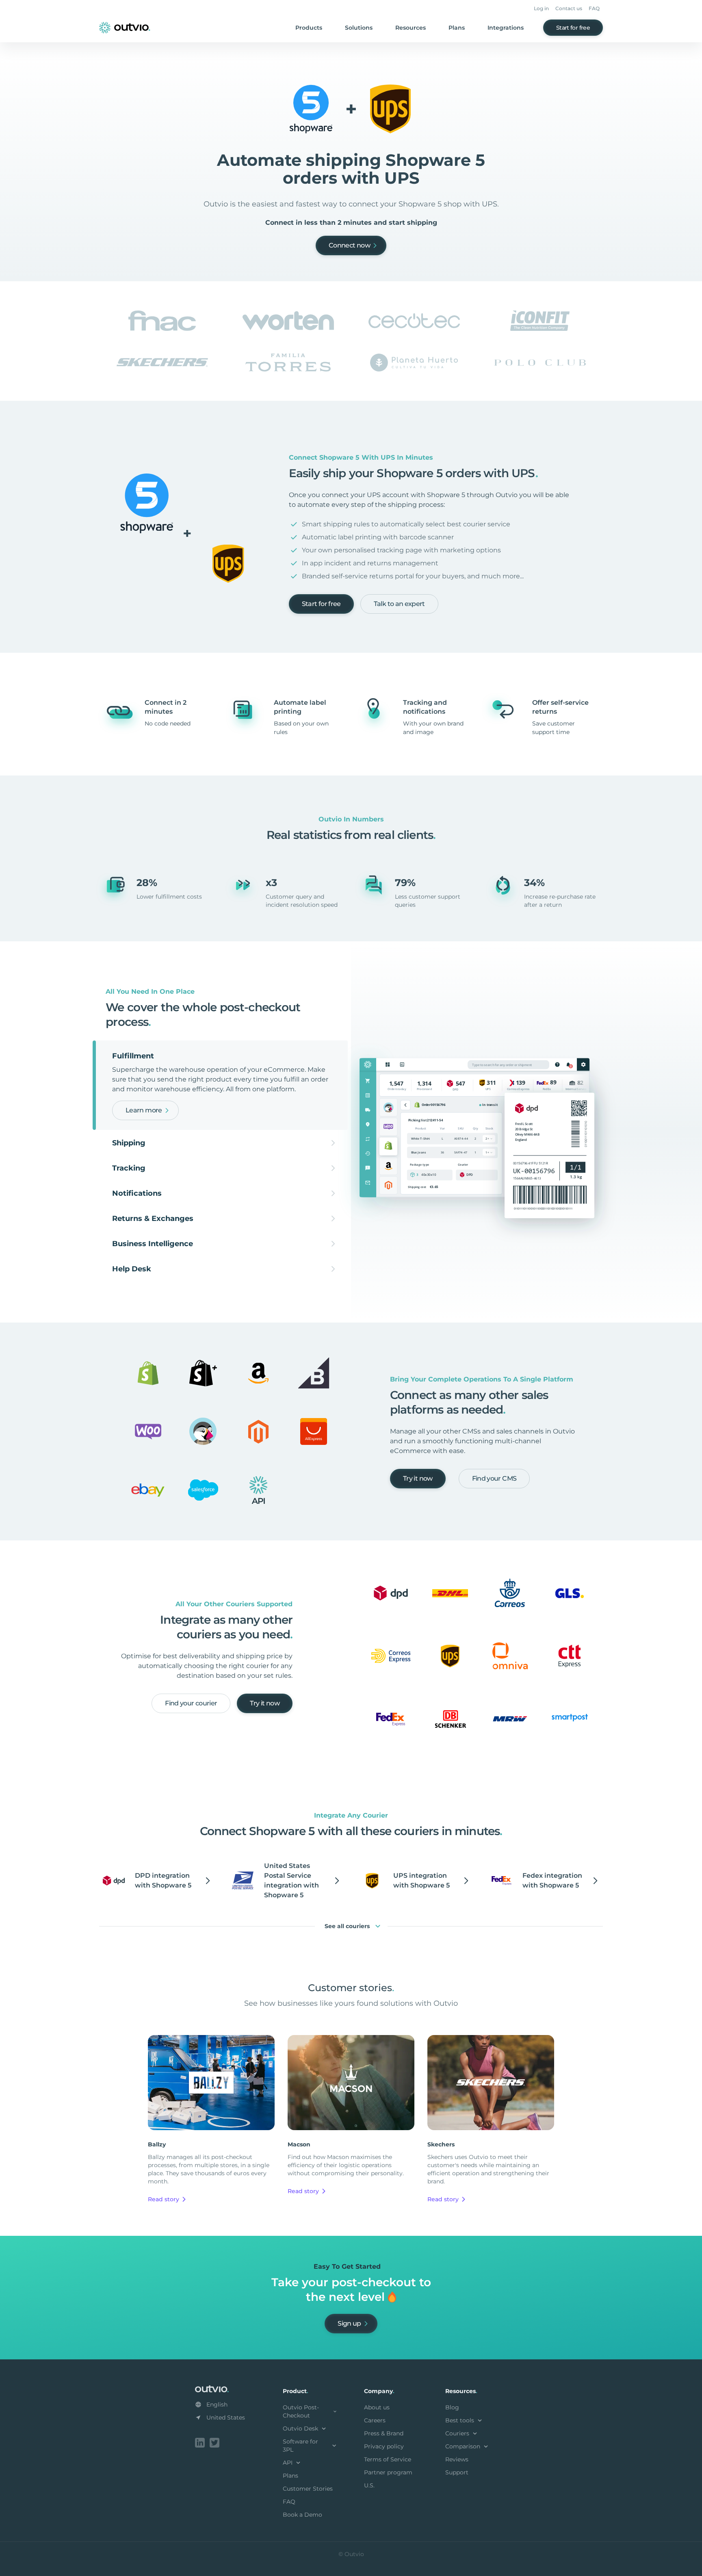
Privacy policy (384, 2446)
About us (377, 2407)
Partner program (388, 2472)
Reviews (457, 2459)
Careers (375, 2420)
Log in (541, 8)
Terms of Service (388, 2459)
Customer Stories (308, 2489)
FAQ (594, 8)
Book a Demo (302, 2515)
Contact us (569, 8)
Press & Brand (384, 2433)
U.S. (369, 2485)
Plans (457, 28)
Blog (452, 2407)
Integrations (506, 28)
